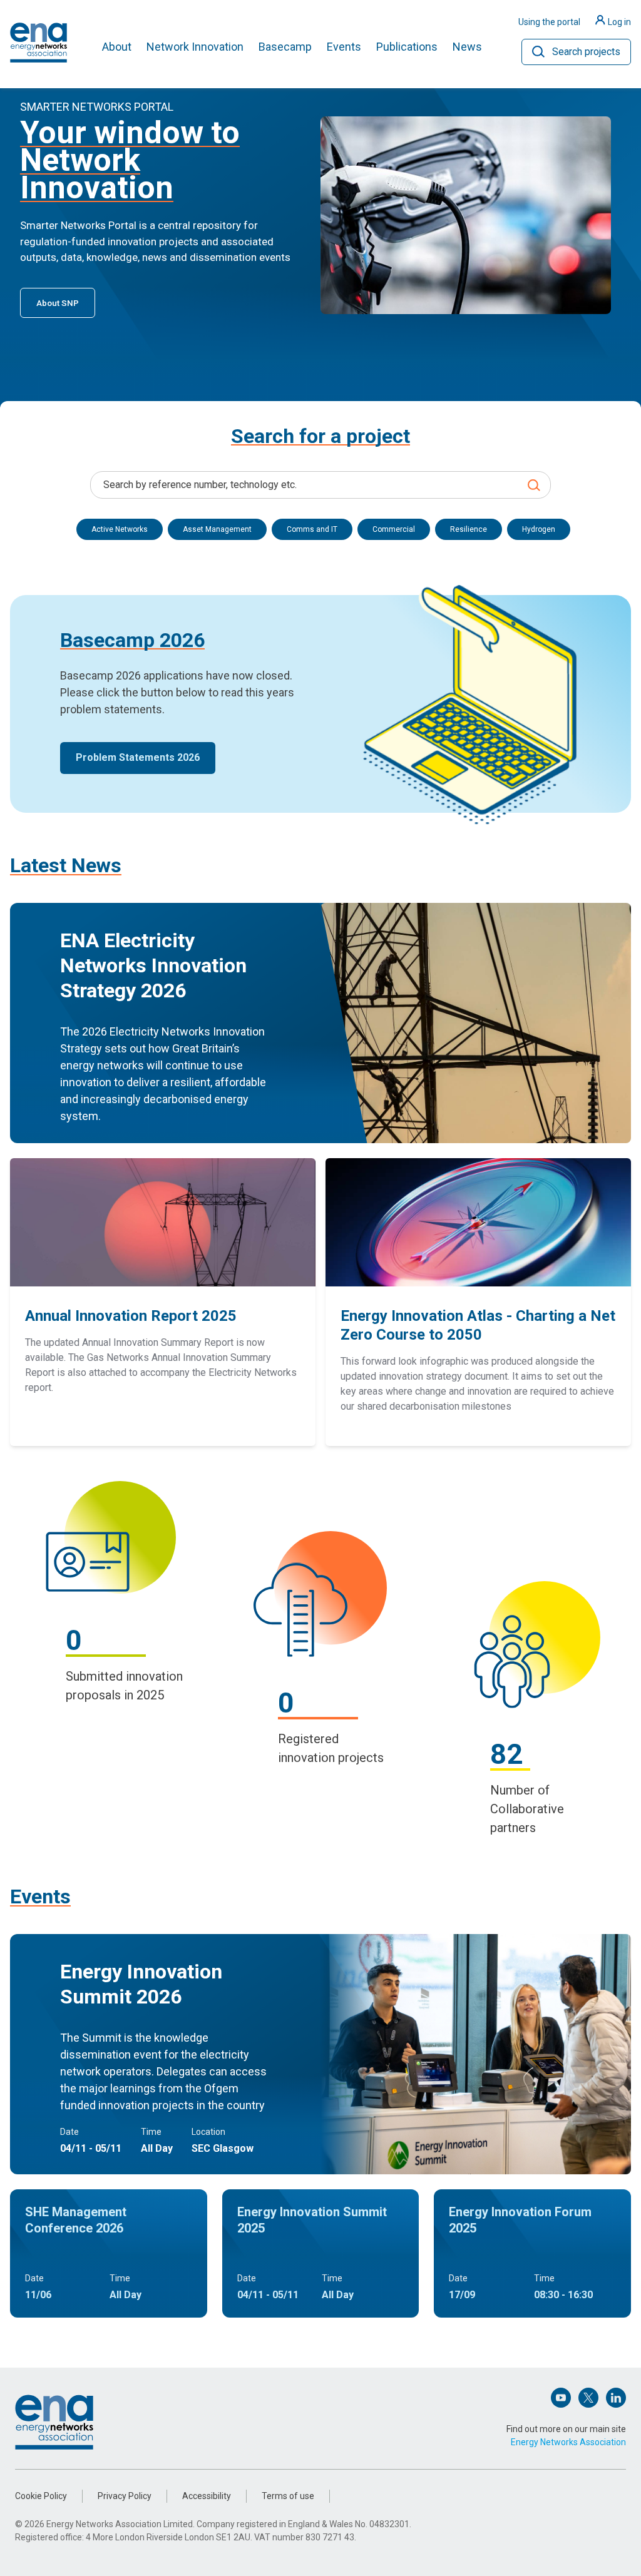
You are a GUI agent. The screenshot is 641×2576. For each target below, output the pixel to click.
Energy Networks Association (568, 2442)
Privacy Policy (125, 2496)
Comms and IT (312, 529)
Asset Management (217, 529)
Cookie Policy (41, 2496)
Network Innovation (195, 47)
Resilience (469, 529)
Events (344, 47)
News (467, 47)
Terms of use (288, 2496)
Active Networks (120, 529)
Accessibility (207, 2496)
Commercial (394, 529)
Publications (407, 47)
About (117, 47)
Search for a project (320, 436)
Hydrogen (539, 529)
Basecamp (285, 47)
